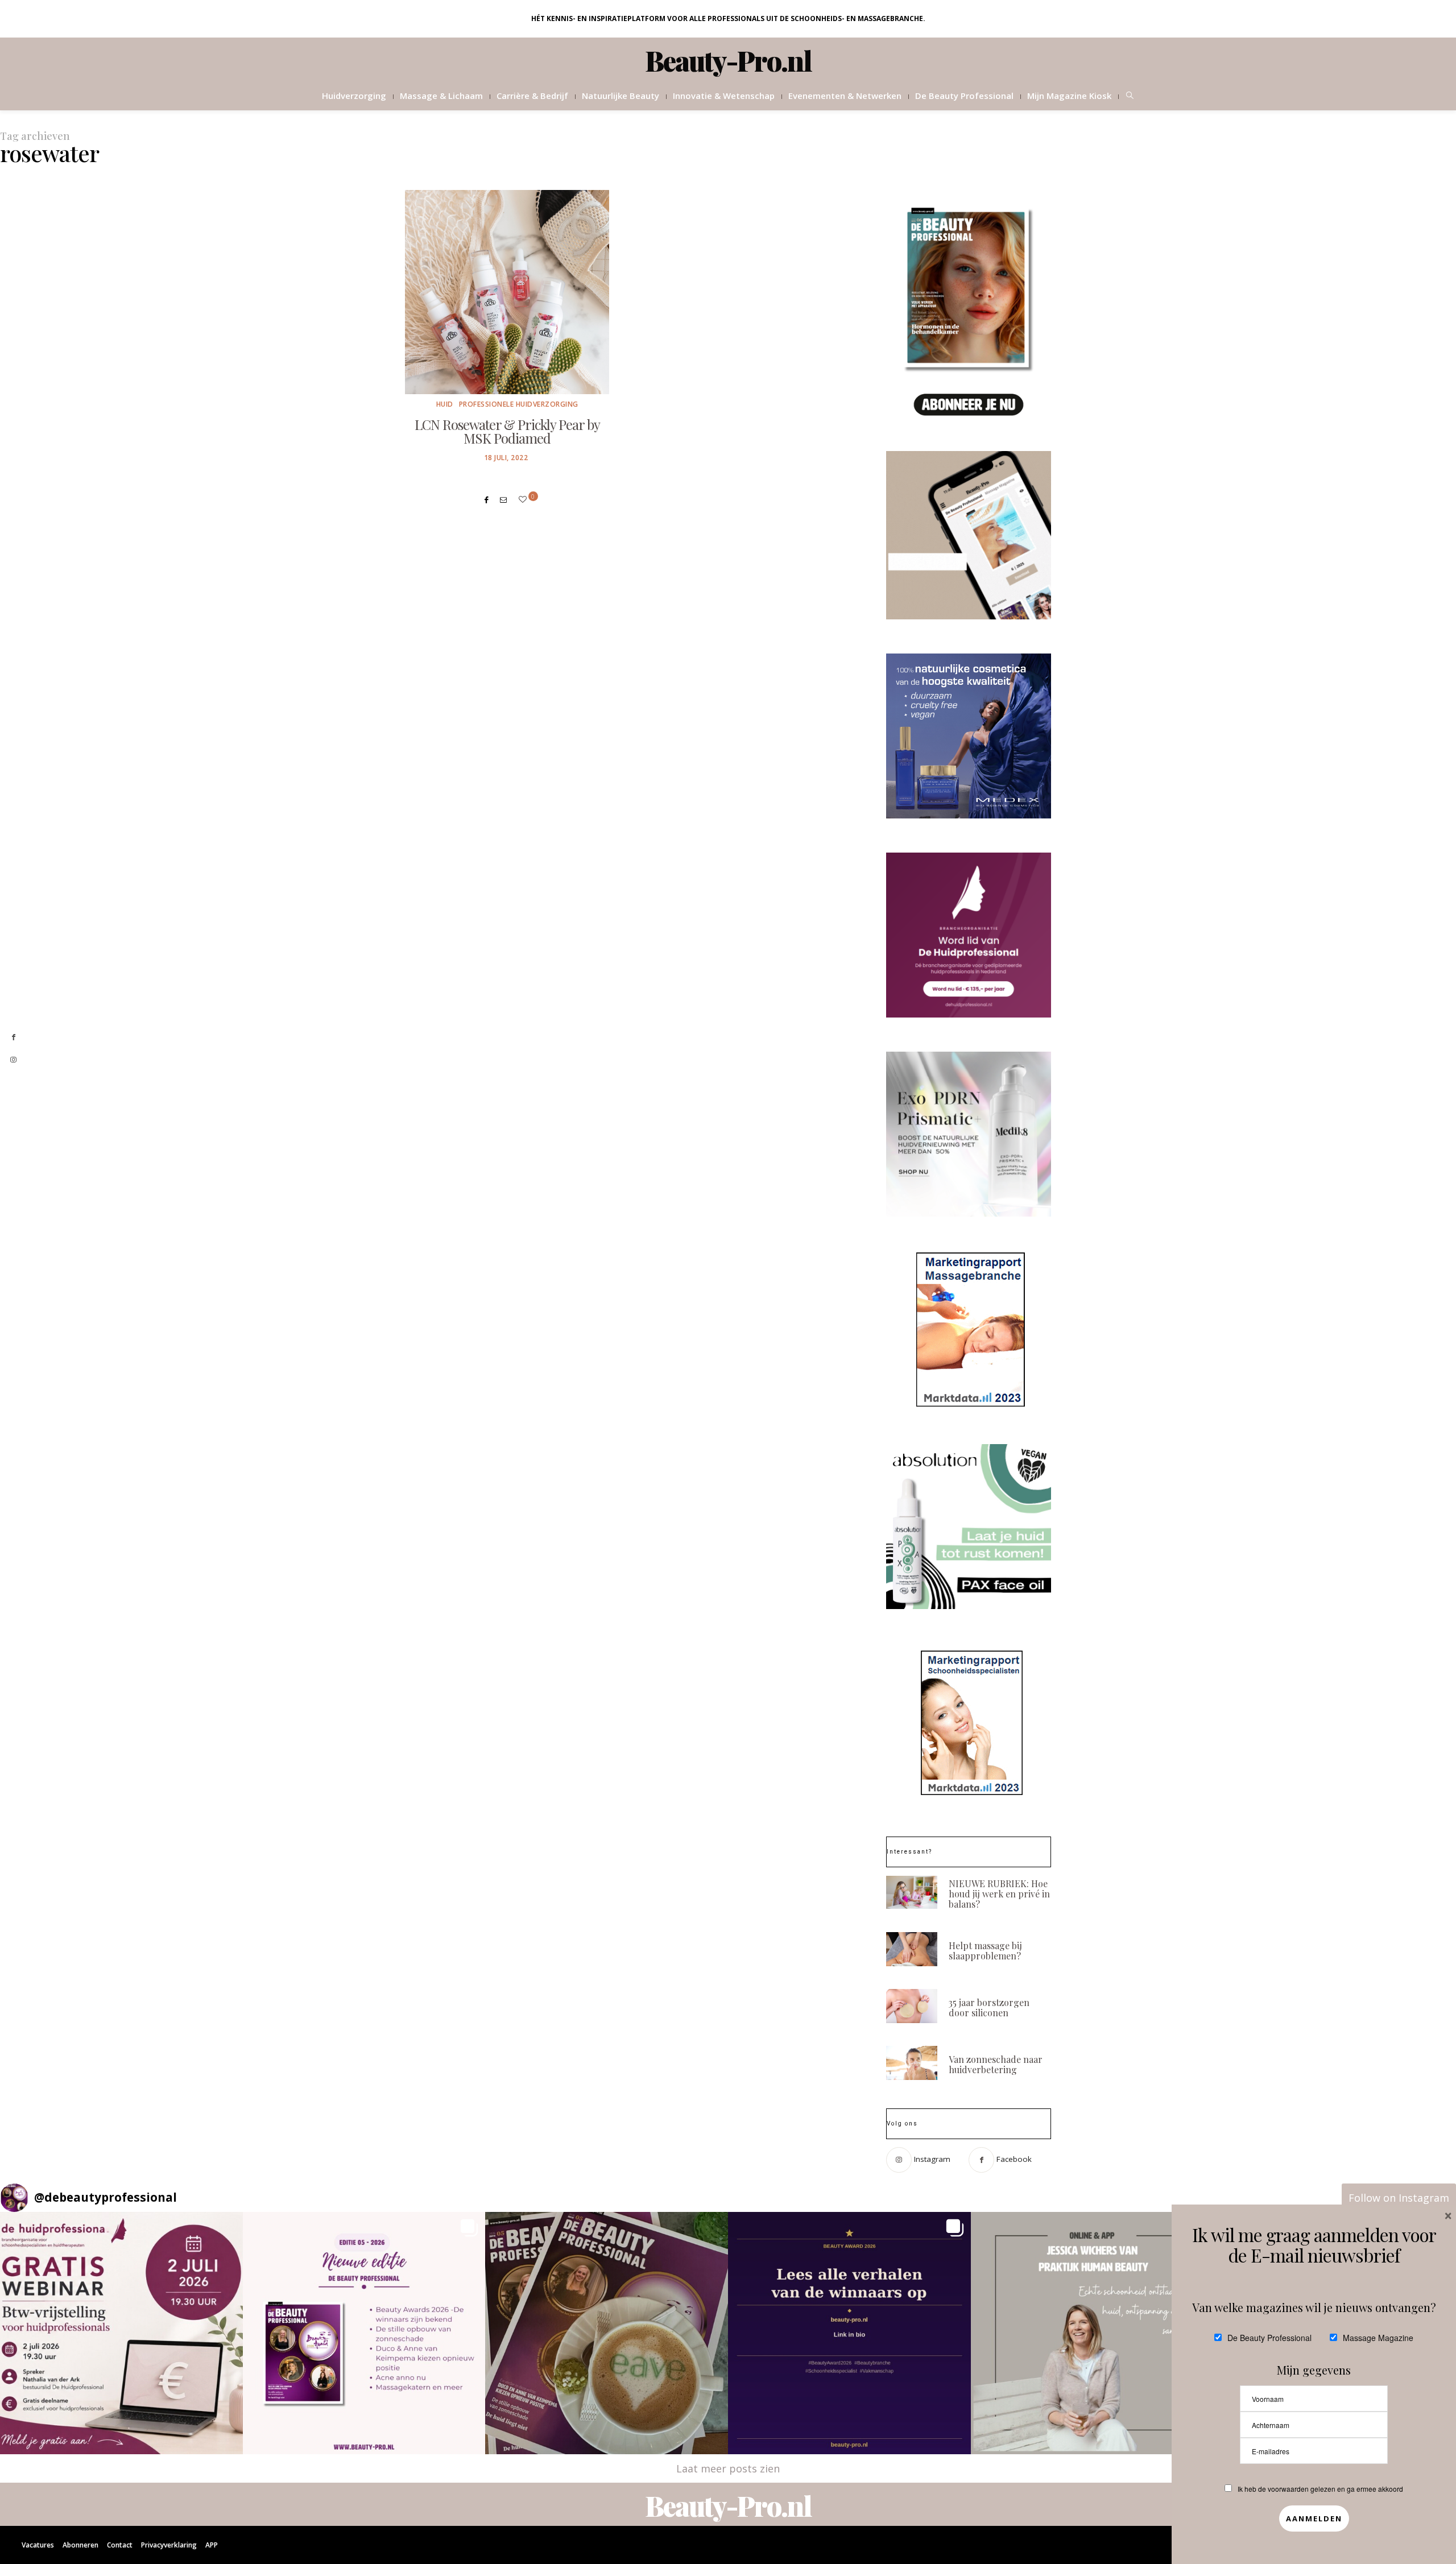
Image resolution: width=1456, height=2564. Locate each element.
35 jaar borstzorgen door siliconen (989, 2007)
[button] (121, 2333)
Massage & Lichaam (441, 96)
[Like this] (524, 499)
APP (212, 2545)
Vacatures (38, 2545)
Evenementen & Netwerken (845, 96)
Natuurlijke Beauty (621, 96)
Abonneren (80, 2545)
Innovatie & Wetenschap (724, 96)
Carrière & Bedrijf (532, 96)
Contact (120, 2545)
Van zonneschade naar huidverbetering (996, 2064)
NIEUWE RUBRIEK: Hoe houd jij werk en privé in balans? (999, 1894)
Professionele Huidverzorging (519, 404)
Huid (445, 404)
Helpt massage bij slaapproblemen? (985, 1951)
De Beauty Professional (964, 96)
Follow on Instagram (1399, 2198)
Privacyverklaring (169, 2545)
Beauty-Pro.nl (728, 60)
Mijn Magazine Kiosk (1069, 96)
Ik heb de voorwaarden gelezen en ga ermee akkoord (1320, 2489)
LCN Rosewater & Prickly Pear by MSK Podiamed (507, 431)
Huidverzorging (354, 96)
